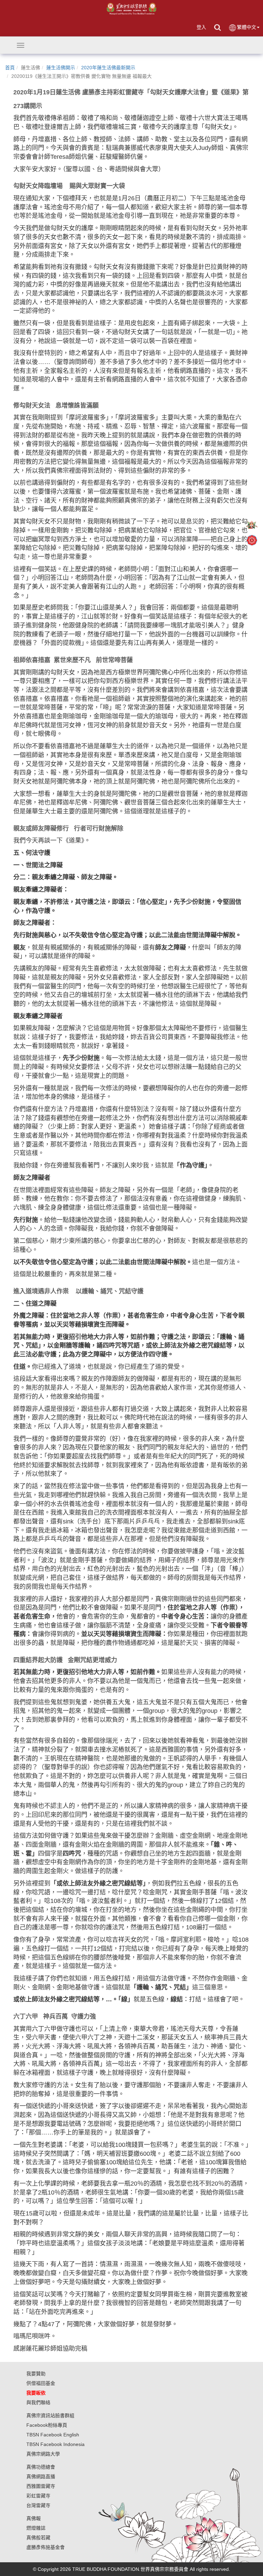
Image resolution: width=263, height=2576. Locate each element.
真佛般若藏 (38, 2538)
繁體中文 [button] (247, 27)
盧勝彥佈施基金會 (46, 2547)
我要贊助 (36, 2374)
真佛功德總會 (41, 2467)
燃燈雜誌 (36, 2528)
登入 (201, 27)
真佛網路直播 (41, 2477)
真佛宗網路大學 (43, 2454)
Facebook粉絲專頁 (47, 2425)
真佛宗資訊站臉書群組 (50, 2415)
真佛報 (34, 2518)
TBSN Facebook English (53, 2435)
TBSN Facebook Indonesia (55, 2444)
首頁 (10, 68)
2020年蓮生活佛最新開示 (108, 68)
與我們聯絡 (38, 2402)
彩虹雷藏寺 (38, 2496)
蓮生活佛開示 (61, 68)
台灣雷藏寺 (38, 2505)
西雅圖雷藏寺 (41, 2486)
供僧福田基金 (41, 2383)
